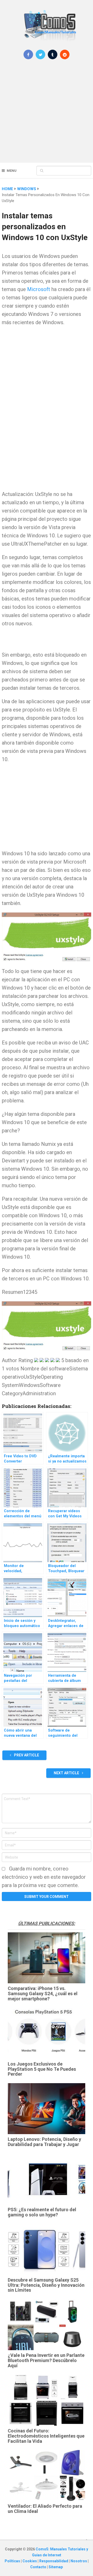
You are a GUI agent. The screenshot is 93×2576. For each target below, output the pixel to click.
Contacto (39, 2567)
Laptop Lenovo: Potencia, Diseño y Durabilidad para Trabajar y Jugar (44, 2142)
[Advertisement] (47, 114)
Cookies (30, 2561)
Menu (12, 171)
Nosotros (79, 2561)
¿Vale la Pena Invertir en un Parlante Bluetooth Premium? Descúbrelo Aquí (46, 2360)
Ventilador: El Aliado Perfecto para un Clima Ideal (45, 2509)
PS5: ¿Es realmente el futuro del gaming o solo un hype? (42, 2212)
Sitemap (56, 2567)
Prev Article (26, 1755)
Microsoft (39, 289)
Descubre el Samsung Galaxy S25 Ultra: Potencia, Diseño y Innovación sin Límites (46, 2285)
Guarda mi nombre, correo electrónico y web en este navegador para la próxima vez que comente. (44, 1877)
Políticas (13, 2561)
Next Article (67, 1773)
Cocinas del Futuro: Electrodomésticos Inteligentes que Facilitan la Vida (46, 2436)
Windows (27, 189)
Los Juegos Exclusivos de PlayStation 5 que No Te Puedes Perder (42, 2069)
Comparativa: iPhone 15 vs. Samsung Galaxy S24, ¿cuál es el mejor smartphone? (43, 1994)
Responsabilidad (54, 2561)
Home (7, 189)
